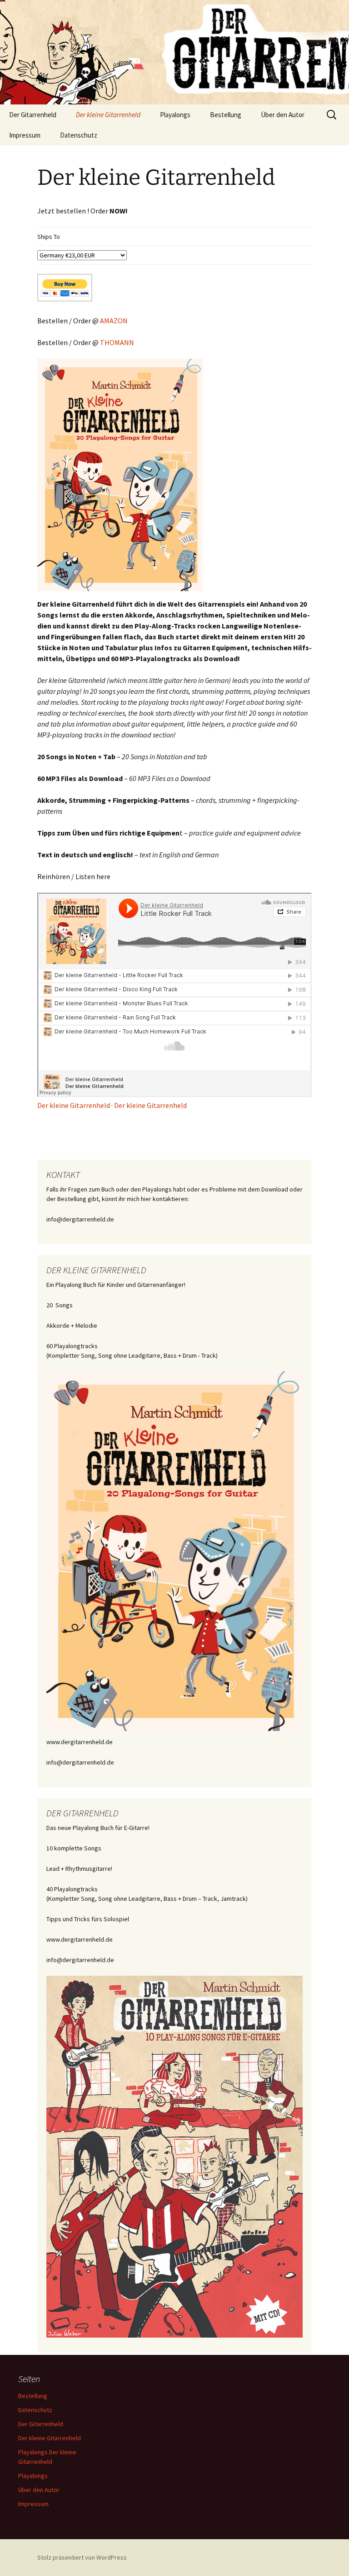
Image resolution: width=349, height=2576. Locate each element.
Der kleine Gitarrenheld (108, 115)
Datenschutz (79, 135)
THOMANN (117, 342)
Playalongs (175, 115)
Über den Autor (283, 115)
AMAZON (114, 321)
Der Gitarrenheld (33, 115)
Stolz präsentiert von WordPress (82, 2557)
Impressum (25, 135)
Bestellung (226, 115)
